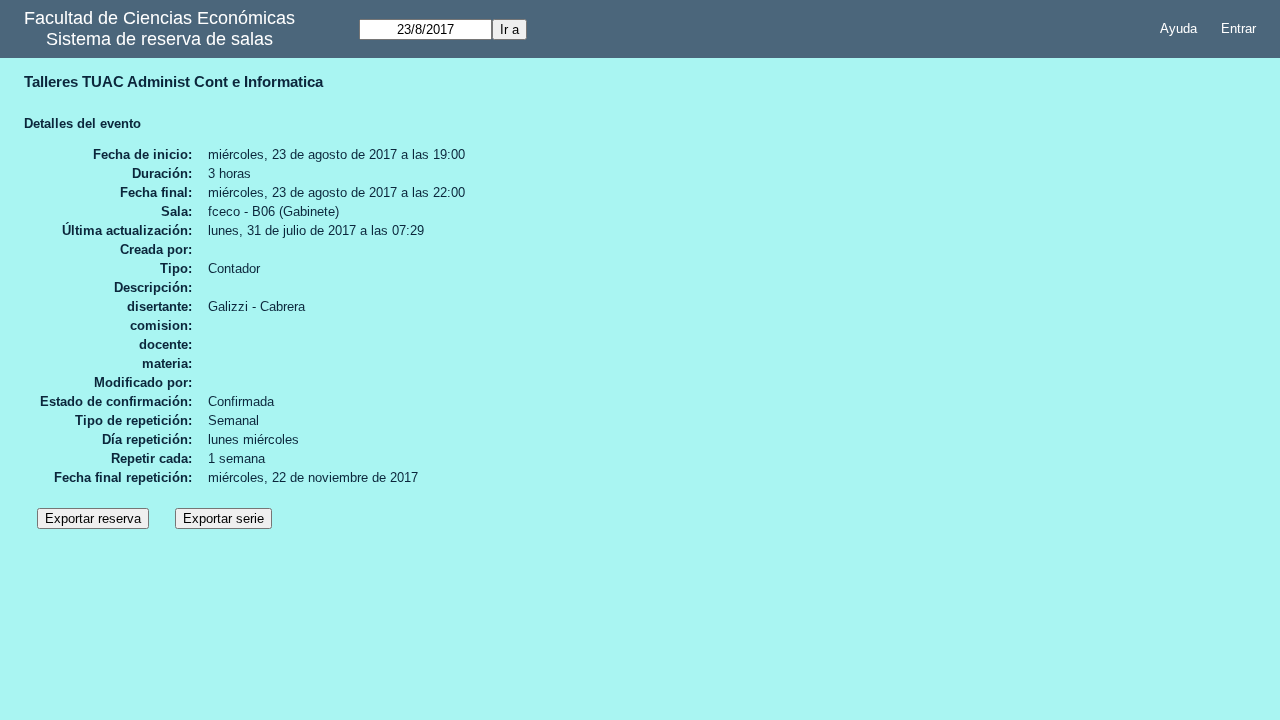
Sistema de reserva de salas (159, 39)
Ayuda (1178, 28)
